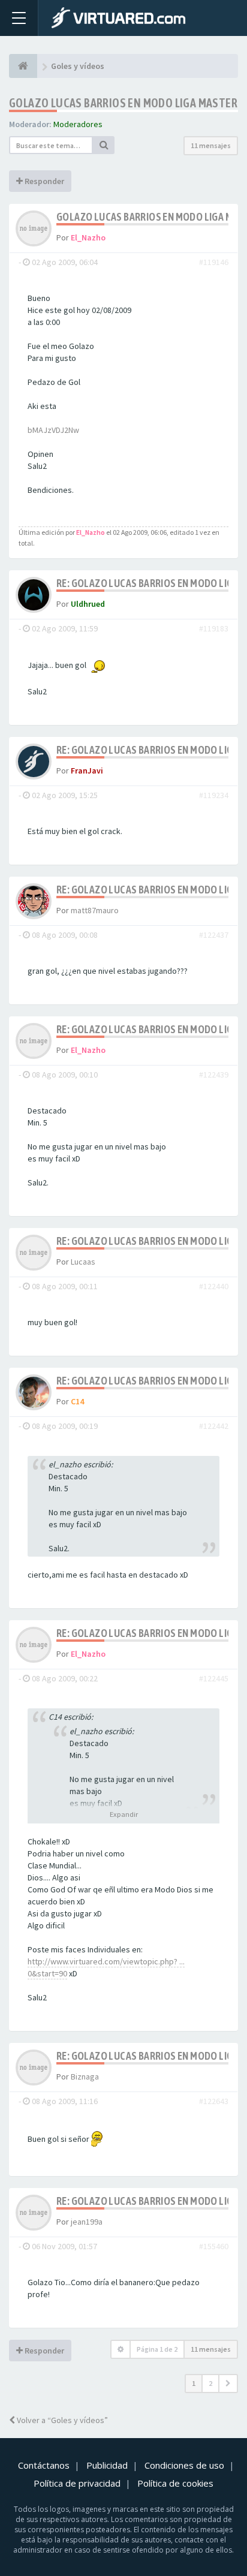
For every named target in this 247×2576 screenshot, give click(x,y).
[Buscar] (104, 145)
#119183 (214, 628)
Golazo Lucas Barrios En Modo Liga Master (123, 103)
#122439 (214, 1075)
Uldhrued (88, 604)
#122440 (214, 1286)
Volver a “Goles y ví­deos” (61, 2420)
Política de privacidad (77, 2483)
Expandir (124, 1814)
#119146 (214, 262)
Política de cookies (175, 2483)
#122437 (214, 935)
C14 (77, 1401)
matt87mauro (95, 910)
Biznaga (85, 2077)
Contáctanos (44, 2465)
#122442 (214, 1426)
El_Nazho (88, 237)
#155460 (214, 2246)
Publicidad (107, 2465)
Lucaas (83, 1262)
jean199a (87, 2222)
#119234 (214, 795)
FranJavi (87, 771)
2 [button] (210, 2383)
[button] (228, 2384)
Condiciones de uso (184, 2465)
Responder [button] (43, 181)
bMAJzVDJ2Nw (53, 430)
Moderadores (78, 124)
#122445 (214, 1678)
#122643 (214, 2101)
